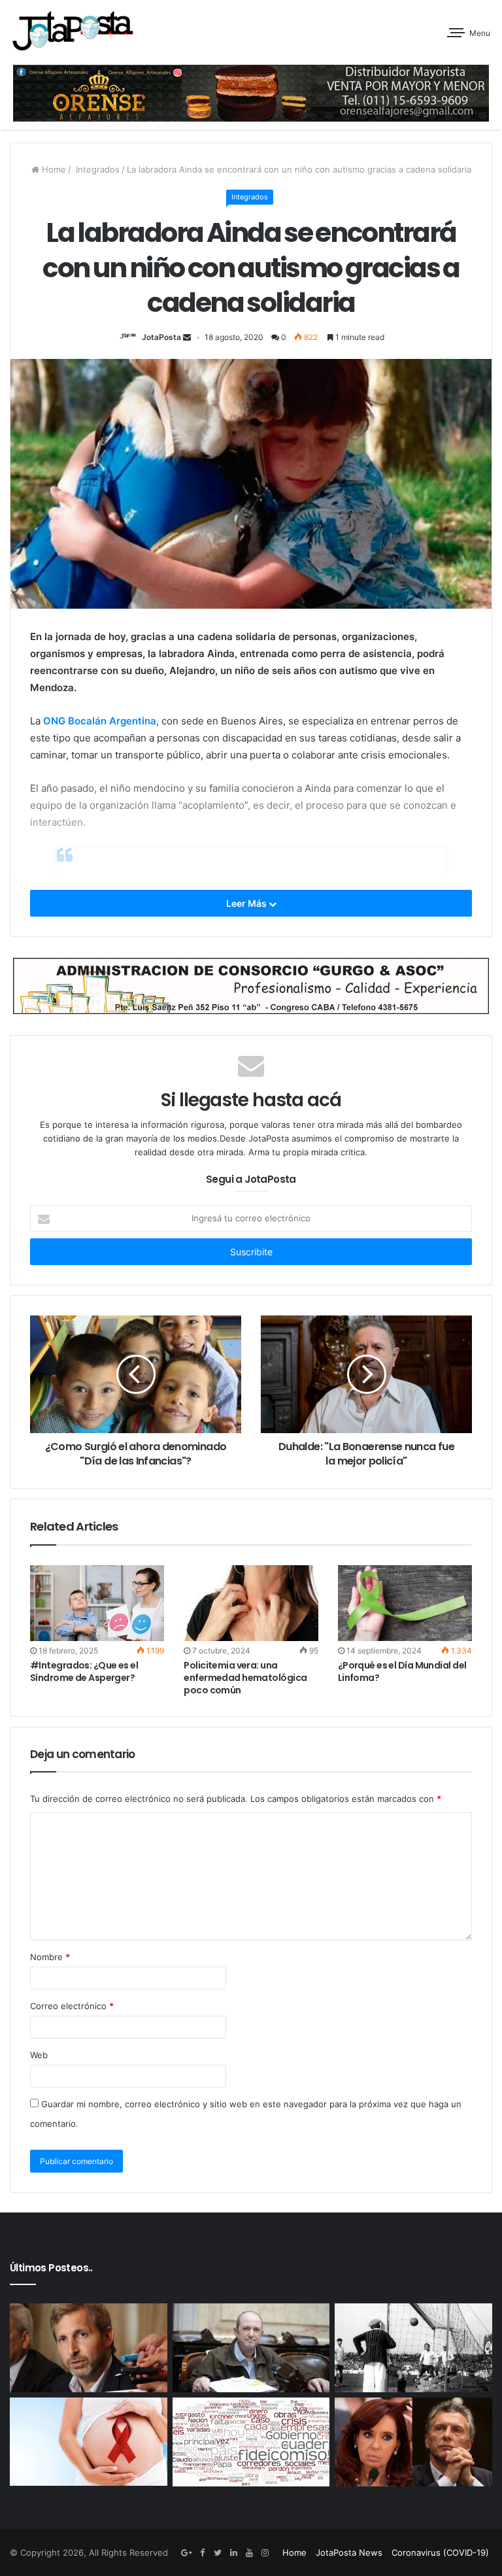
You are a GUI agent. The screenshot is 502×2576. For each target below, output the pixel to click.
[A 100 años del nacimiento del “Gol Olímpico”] (413, 2348)
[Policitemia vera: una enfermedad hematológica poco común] (251, 1603)
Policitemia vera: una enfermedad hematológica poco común (245, 1678)
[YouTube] (249, 2553)
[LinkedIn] (233, 2553)
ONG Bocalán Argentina (100, 721)
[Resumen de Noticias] (251, 2442)
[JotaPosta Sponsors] (251, 93)
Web (39, 2055)
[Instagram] (265, 2553)
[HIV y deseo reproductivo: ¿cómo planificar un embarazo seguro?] (89, 2442)
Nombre (50, 1957)
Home (53, 169)
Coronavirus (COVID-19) (440, 2552)
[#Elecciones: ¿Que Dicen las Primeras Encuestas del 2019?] (413, 2442)
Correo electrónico (72, 2006)
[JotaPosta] (72, 30)
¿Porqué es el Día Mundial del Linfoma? (402, 1671)
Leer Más (247, 903)
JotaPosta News (349, 2552)
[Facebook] (202, 2553)
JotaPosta (161, 337)
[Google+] (186, 2553)
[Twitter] (218, 2553)
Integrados (96, 169)
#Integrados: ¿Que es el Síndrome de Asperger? (84, 1671)
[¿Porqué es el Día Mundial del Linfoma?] (405, 1603)
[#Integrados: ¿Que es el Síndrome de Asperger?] (97, 1603)
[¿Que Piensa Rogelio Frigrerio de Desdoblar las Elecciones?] (89, 2348)
